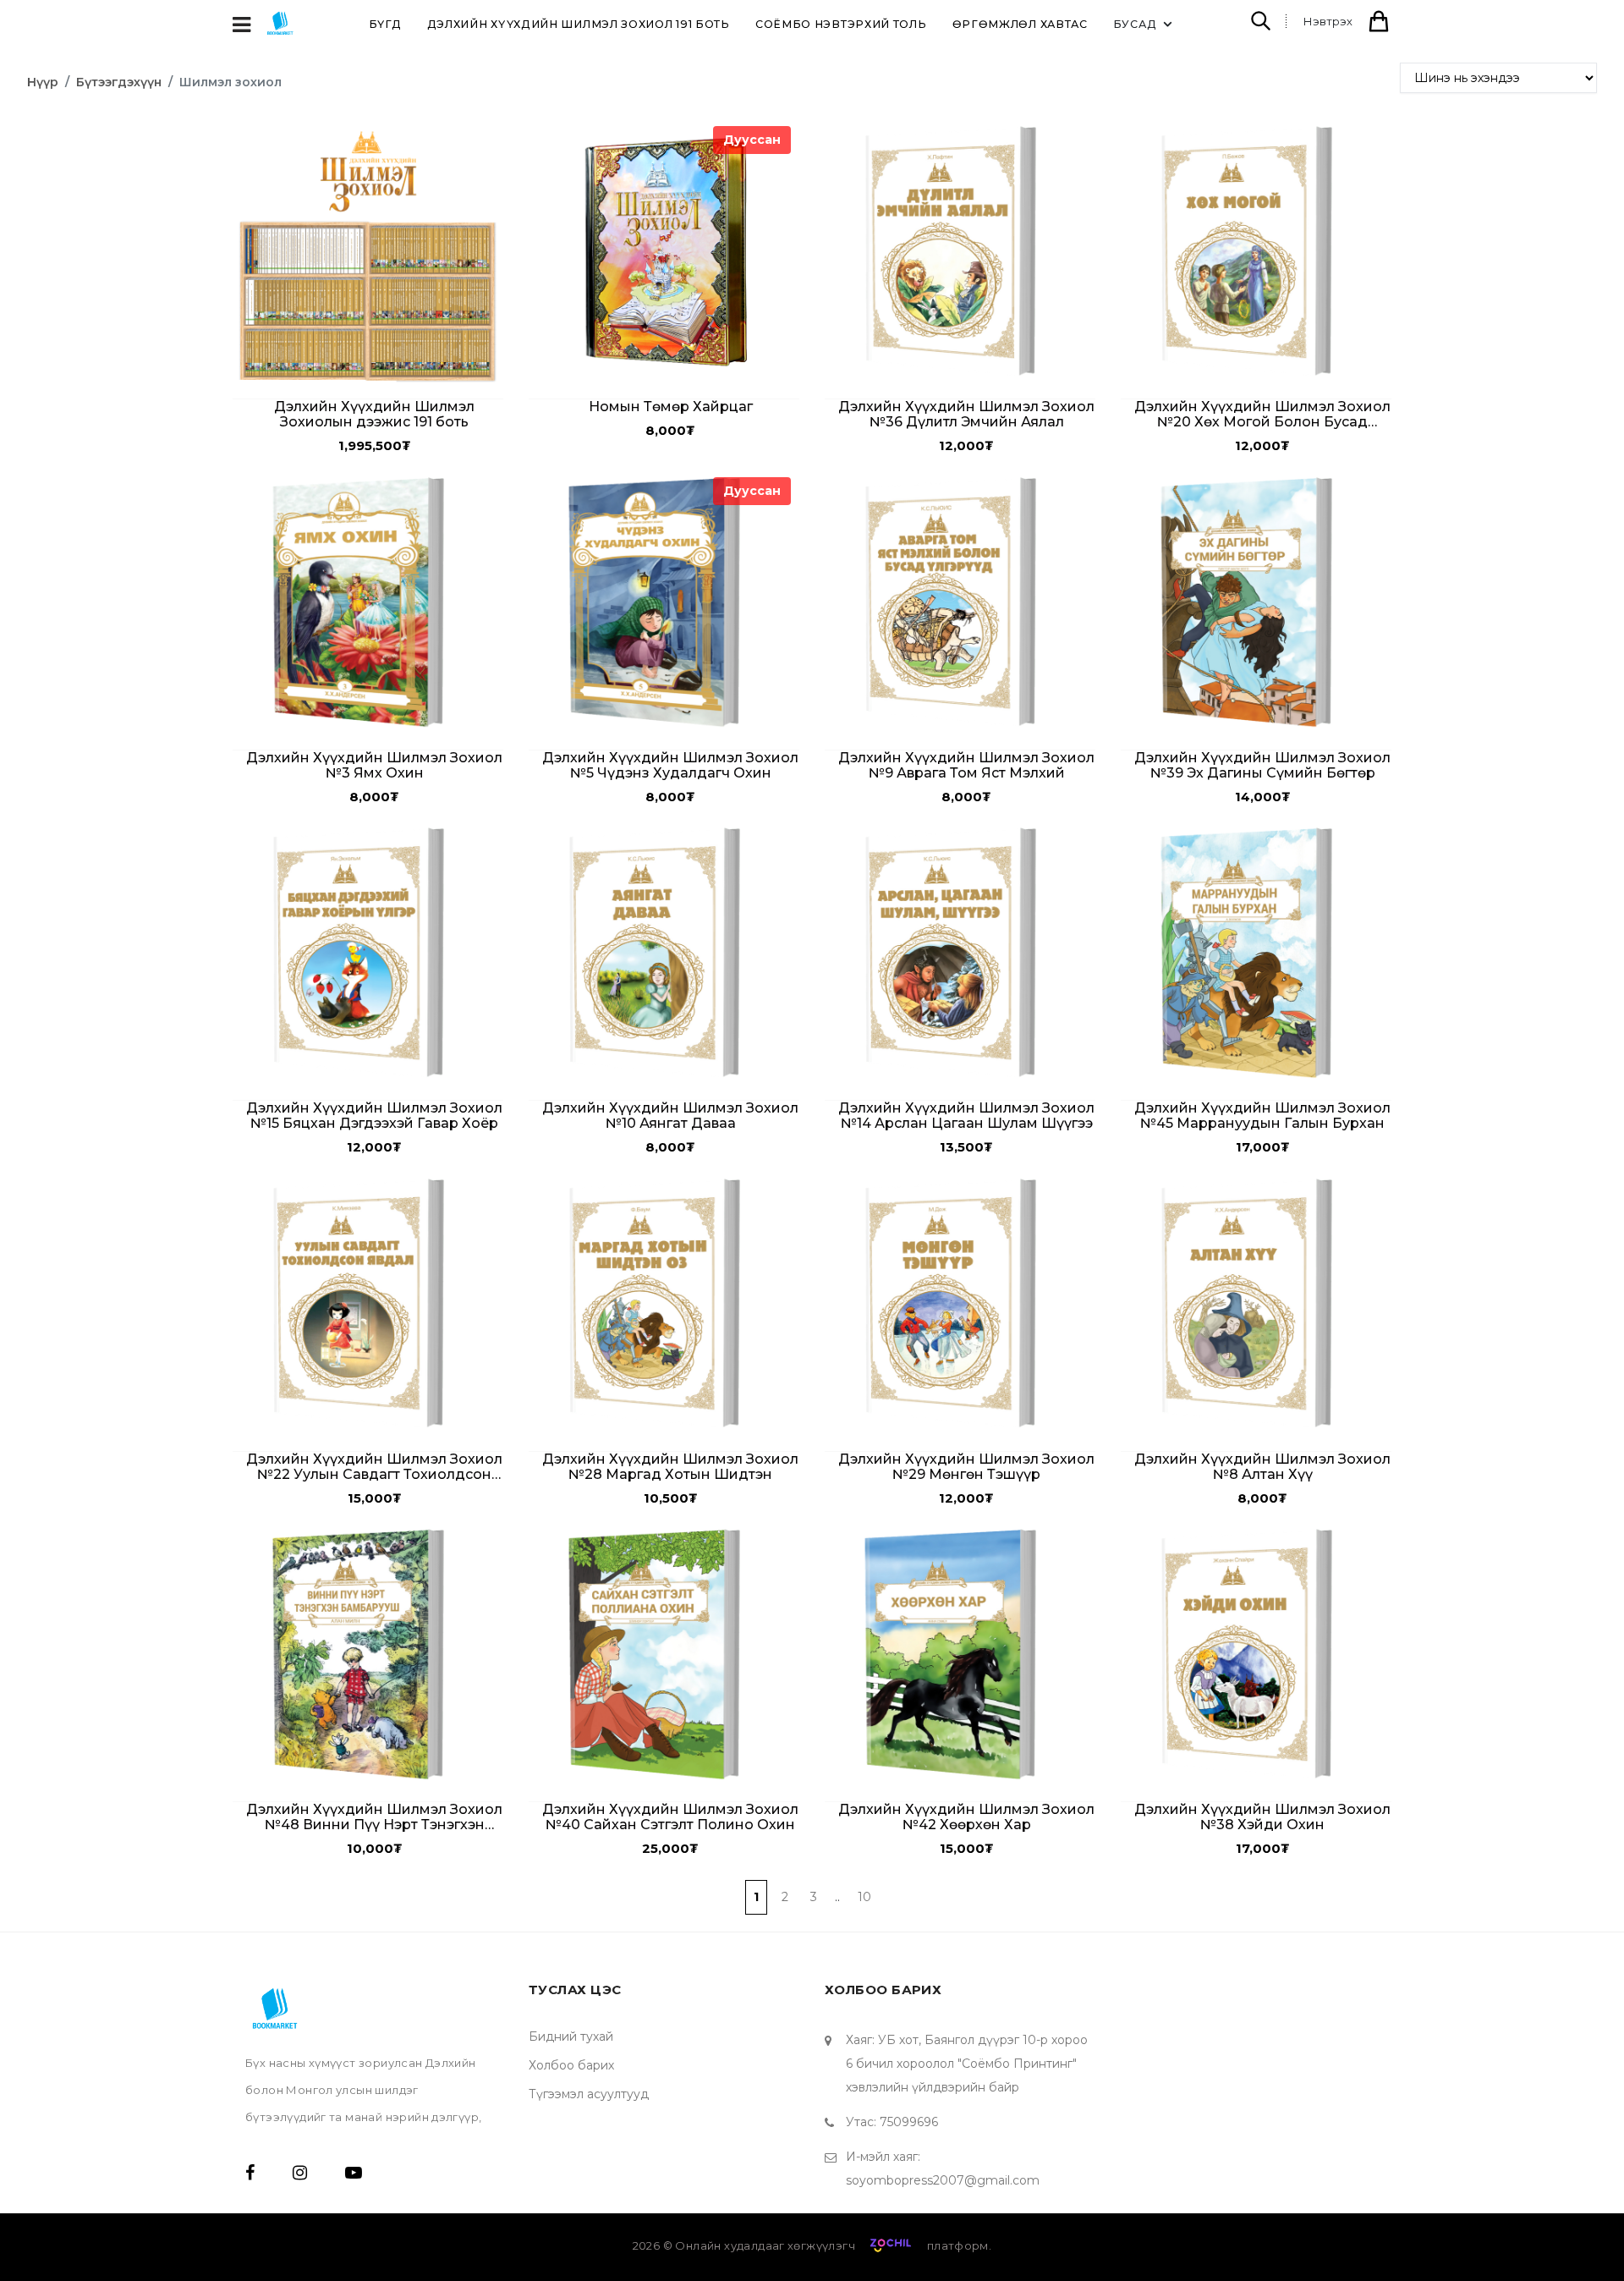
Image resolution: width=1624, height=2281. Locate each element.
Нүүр (43, 82)
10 (864, 1897)
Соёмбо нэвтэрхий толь (841, 24)
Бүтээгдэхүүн (119, 82)
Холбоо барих (571, 2065)
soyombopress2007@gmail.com (943, 2180)
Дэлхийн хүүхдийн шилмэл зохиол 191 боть (579, 24)
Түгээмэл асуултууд (589, 2094)
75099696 (909, 2122)
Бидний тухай (571, 2036)
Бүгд (385, 24)
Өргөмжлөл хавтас (1020, 24)
